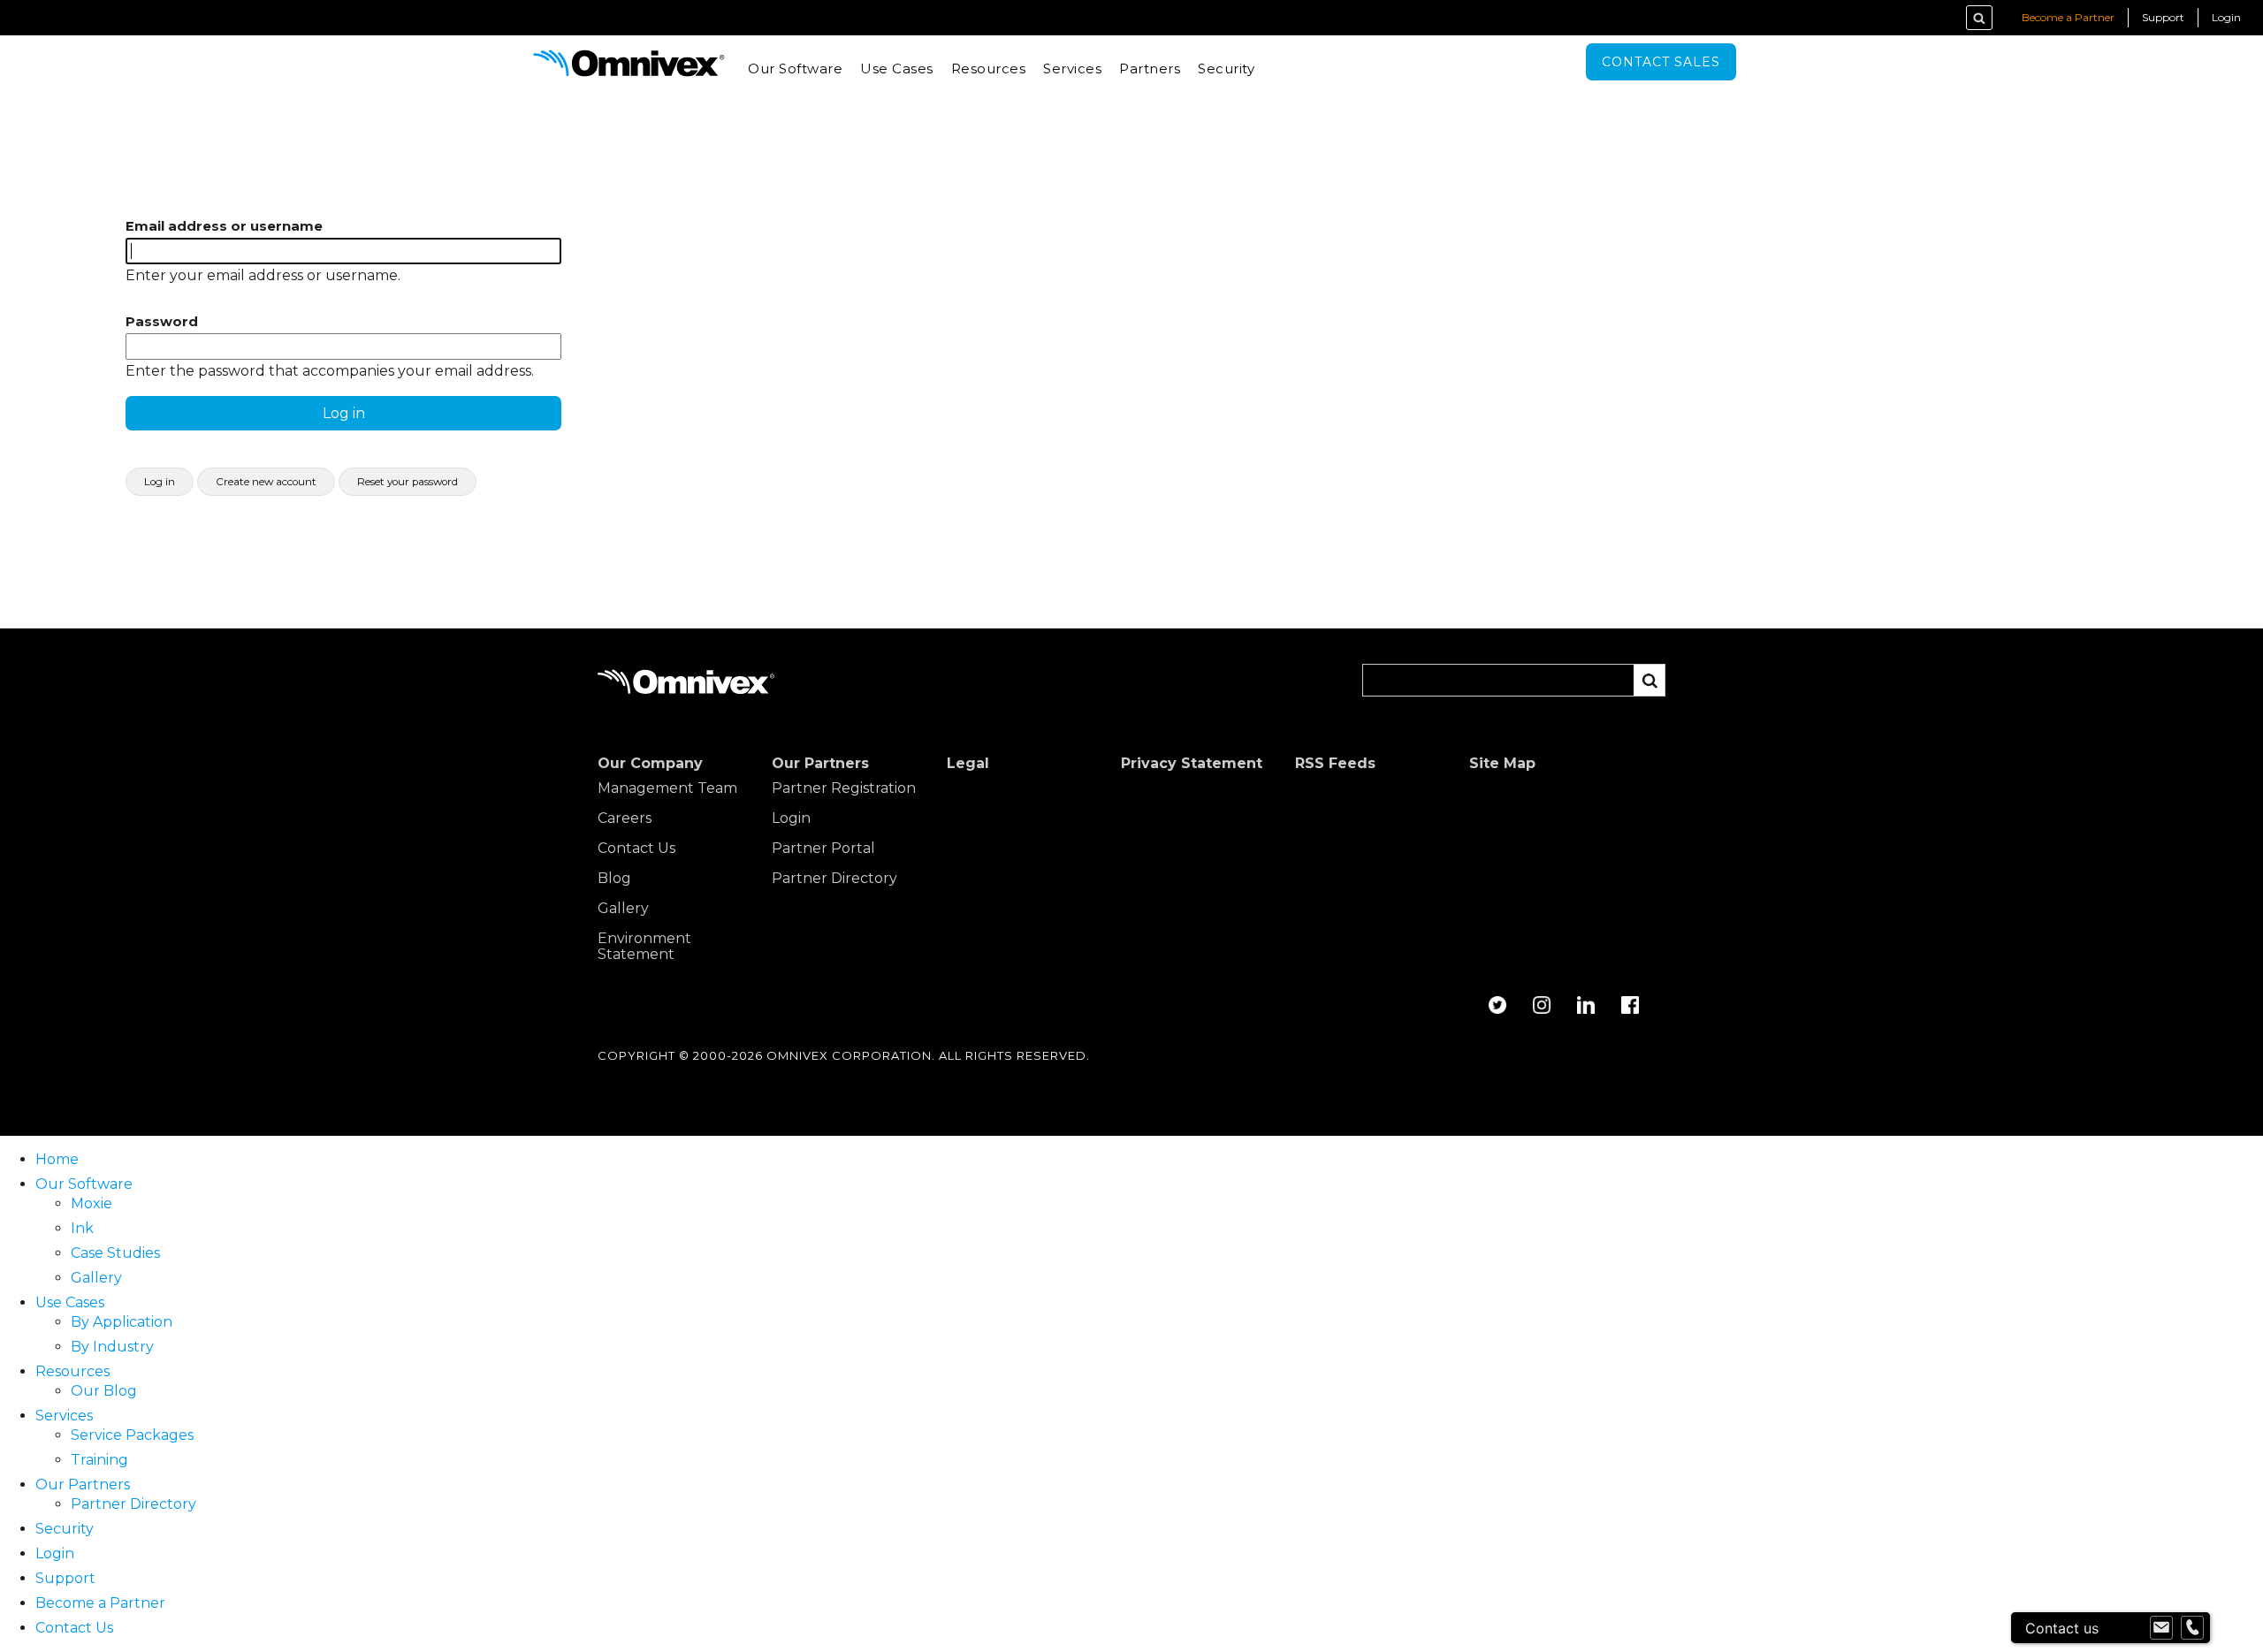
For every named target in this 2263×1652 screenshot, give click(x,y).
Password (162, 322)
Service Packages (132, 1435)
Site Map (1502, 764)
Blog (614, 879)
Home (57, 1159)
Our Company (650, 764)
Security (1226, 69)
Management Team (667, 788)
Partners (1150, 69)
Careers (625, 818)
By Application (122, 1322)
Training (99, 1460)
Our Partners (820, 764)
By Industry (112, 1347)
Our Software (795, 69)
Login (2226, 17)
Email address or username (224, 226)
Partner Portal (823, 849)
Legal (968, 764)
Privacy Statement (1192, 764)
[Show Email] (2161, 1628)
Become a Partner (2068, 17)
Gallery (623, 909)
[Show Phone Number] (2192, 1628)
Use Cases (897, 69)
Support (2163, 17)
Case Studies (115, 1253)
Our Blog (104, 1391)
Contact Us (636, 849)
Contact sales (1661, 62)
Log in (160, 482)
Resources (989, 69)
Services (1072, 69)
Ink (82, 1228)
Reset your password (408, 482)
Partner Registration (844, 788)
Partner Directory (834, 879)
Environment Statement (644, 947)
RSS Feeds (1335, 764)
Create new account (266, 482)
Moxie (91, 1203)
